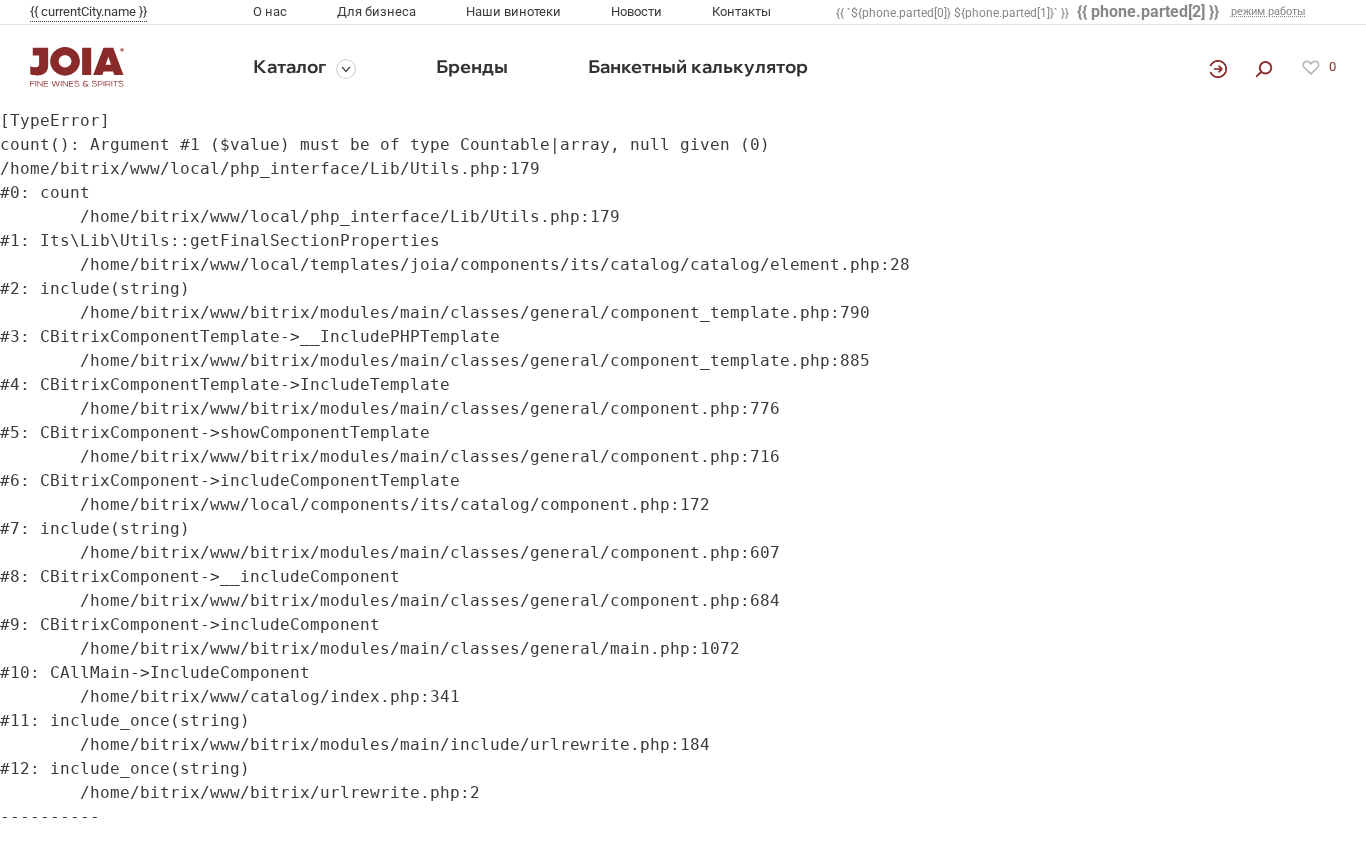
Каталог (289, 66)
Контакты (741, 11)
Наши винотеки (513, 11)
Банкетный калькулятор (698, 66)
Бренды (472, 66)
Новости (636, 11)
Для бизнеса (376, 11)
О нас (270, 11)
